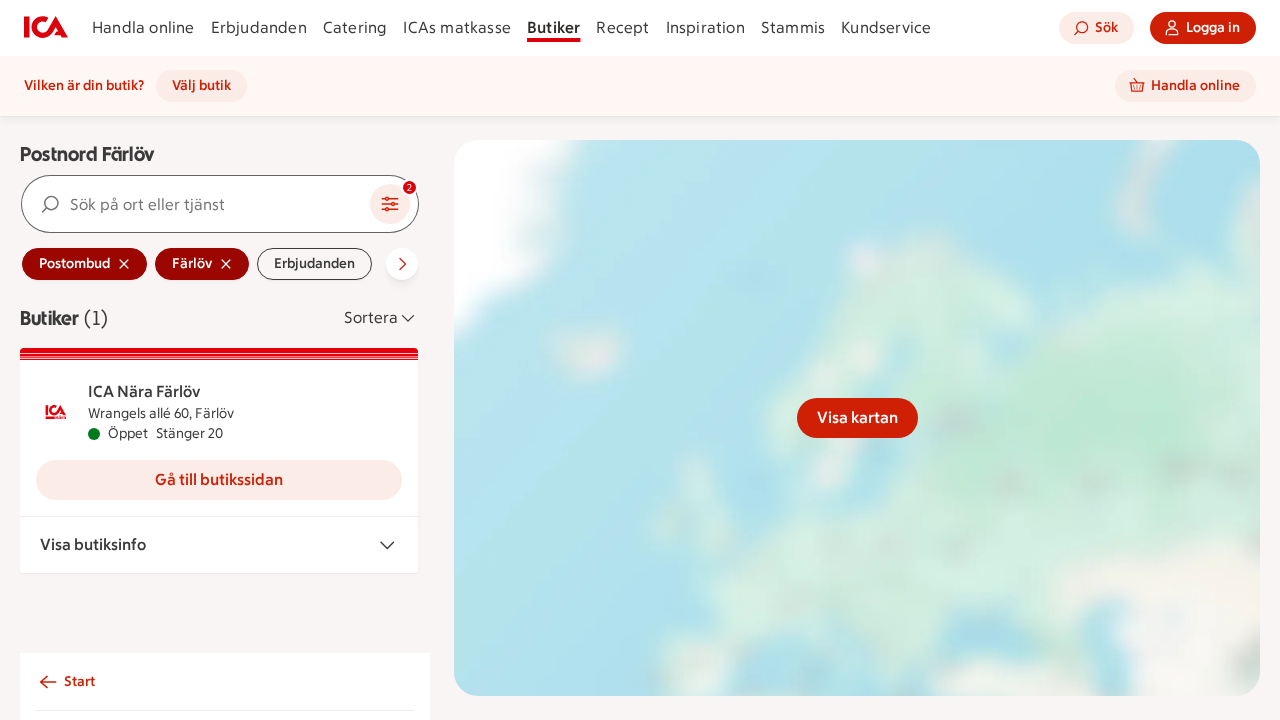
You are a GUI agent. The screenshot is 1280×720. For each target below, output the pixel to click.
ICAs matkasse (457, 27)
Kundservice (886, 27)
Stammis (793, 27)
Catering (355, 27)
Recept (622, 27)
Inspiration (705, 27)
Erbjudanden (259, 27)
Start (79, 681)
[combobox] (196, 204)
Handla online (143, 27)
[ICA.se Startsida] (46, 28)
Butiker (553, 27)
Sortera (371, 317)
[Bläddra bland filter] (402, 264)
